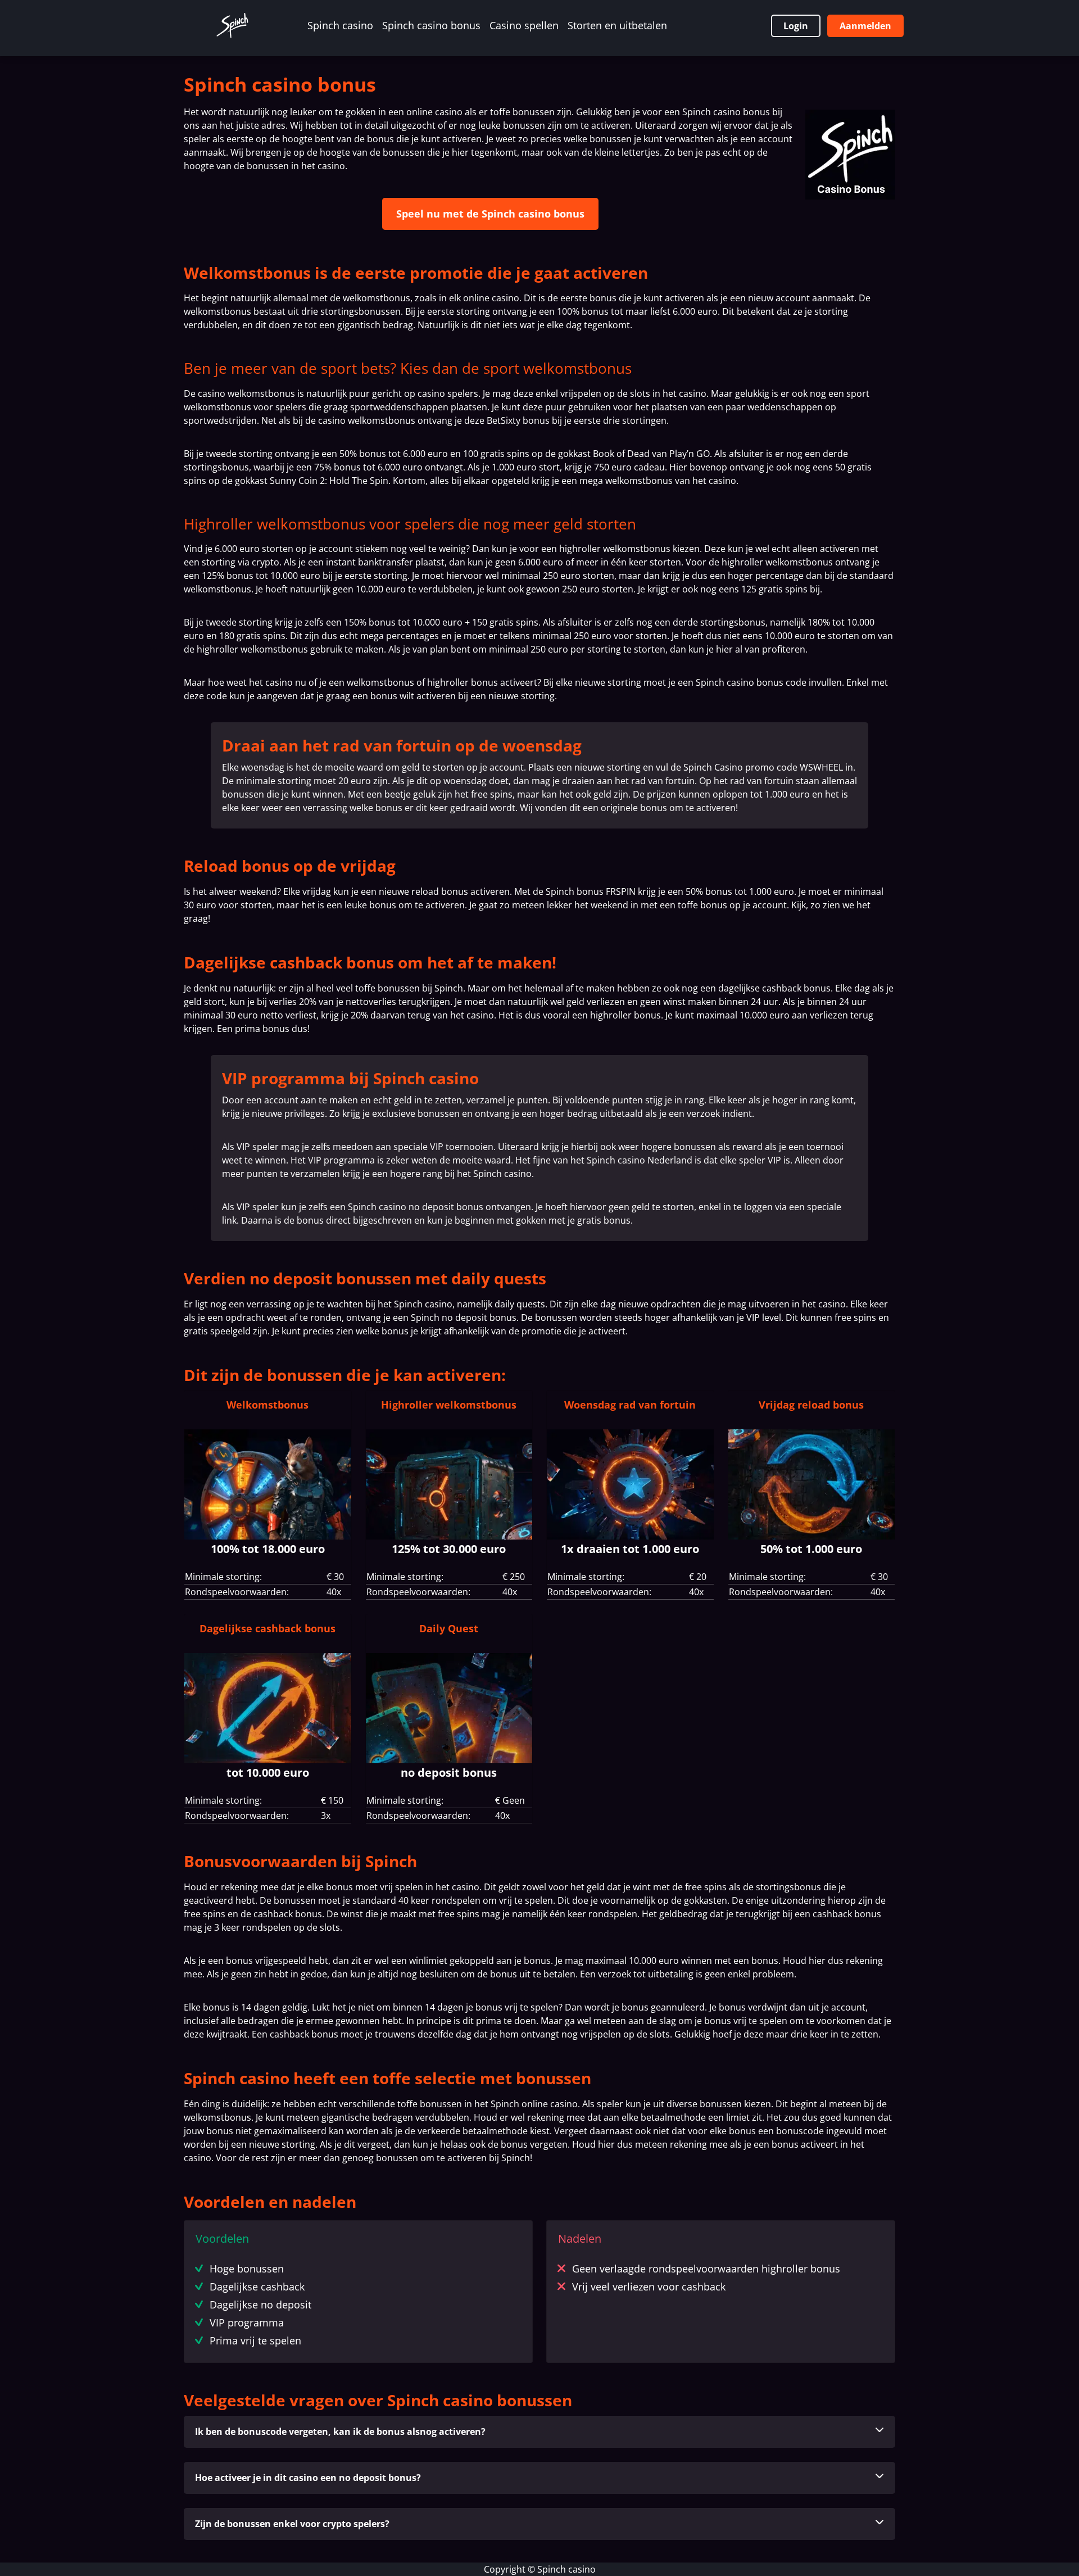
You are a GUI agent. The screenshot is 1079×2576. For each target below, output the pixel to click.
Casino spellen (524, 25)
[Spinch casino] (232, 26)
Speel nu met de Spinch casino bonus (490, 214)
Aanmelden (865, 26)
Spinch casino (340, 25)
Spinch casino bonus (431, 25)
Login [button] (796, 26)
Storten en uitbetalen (617, 25)
